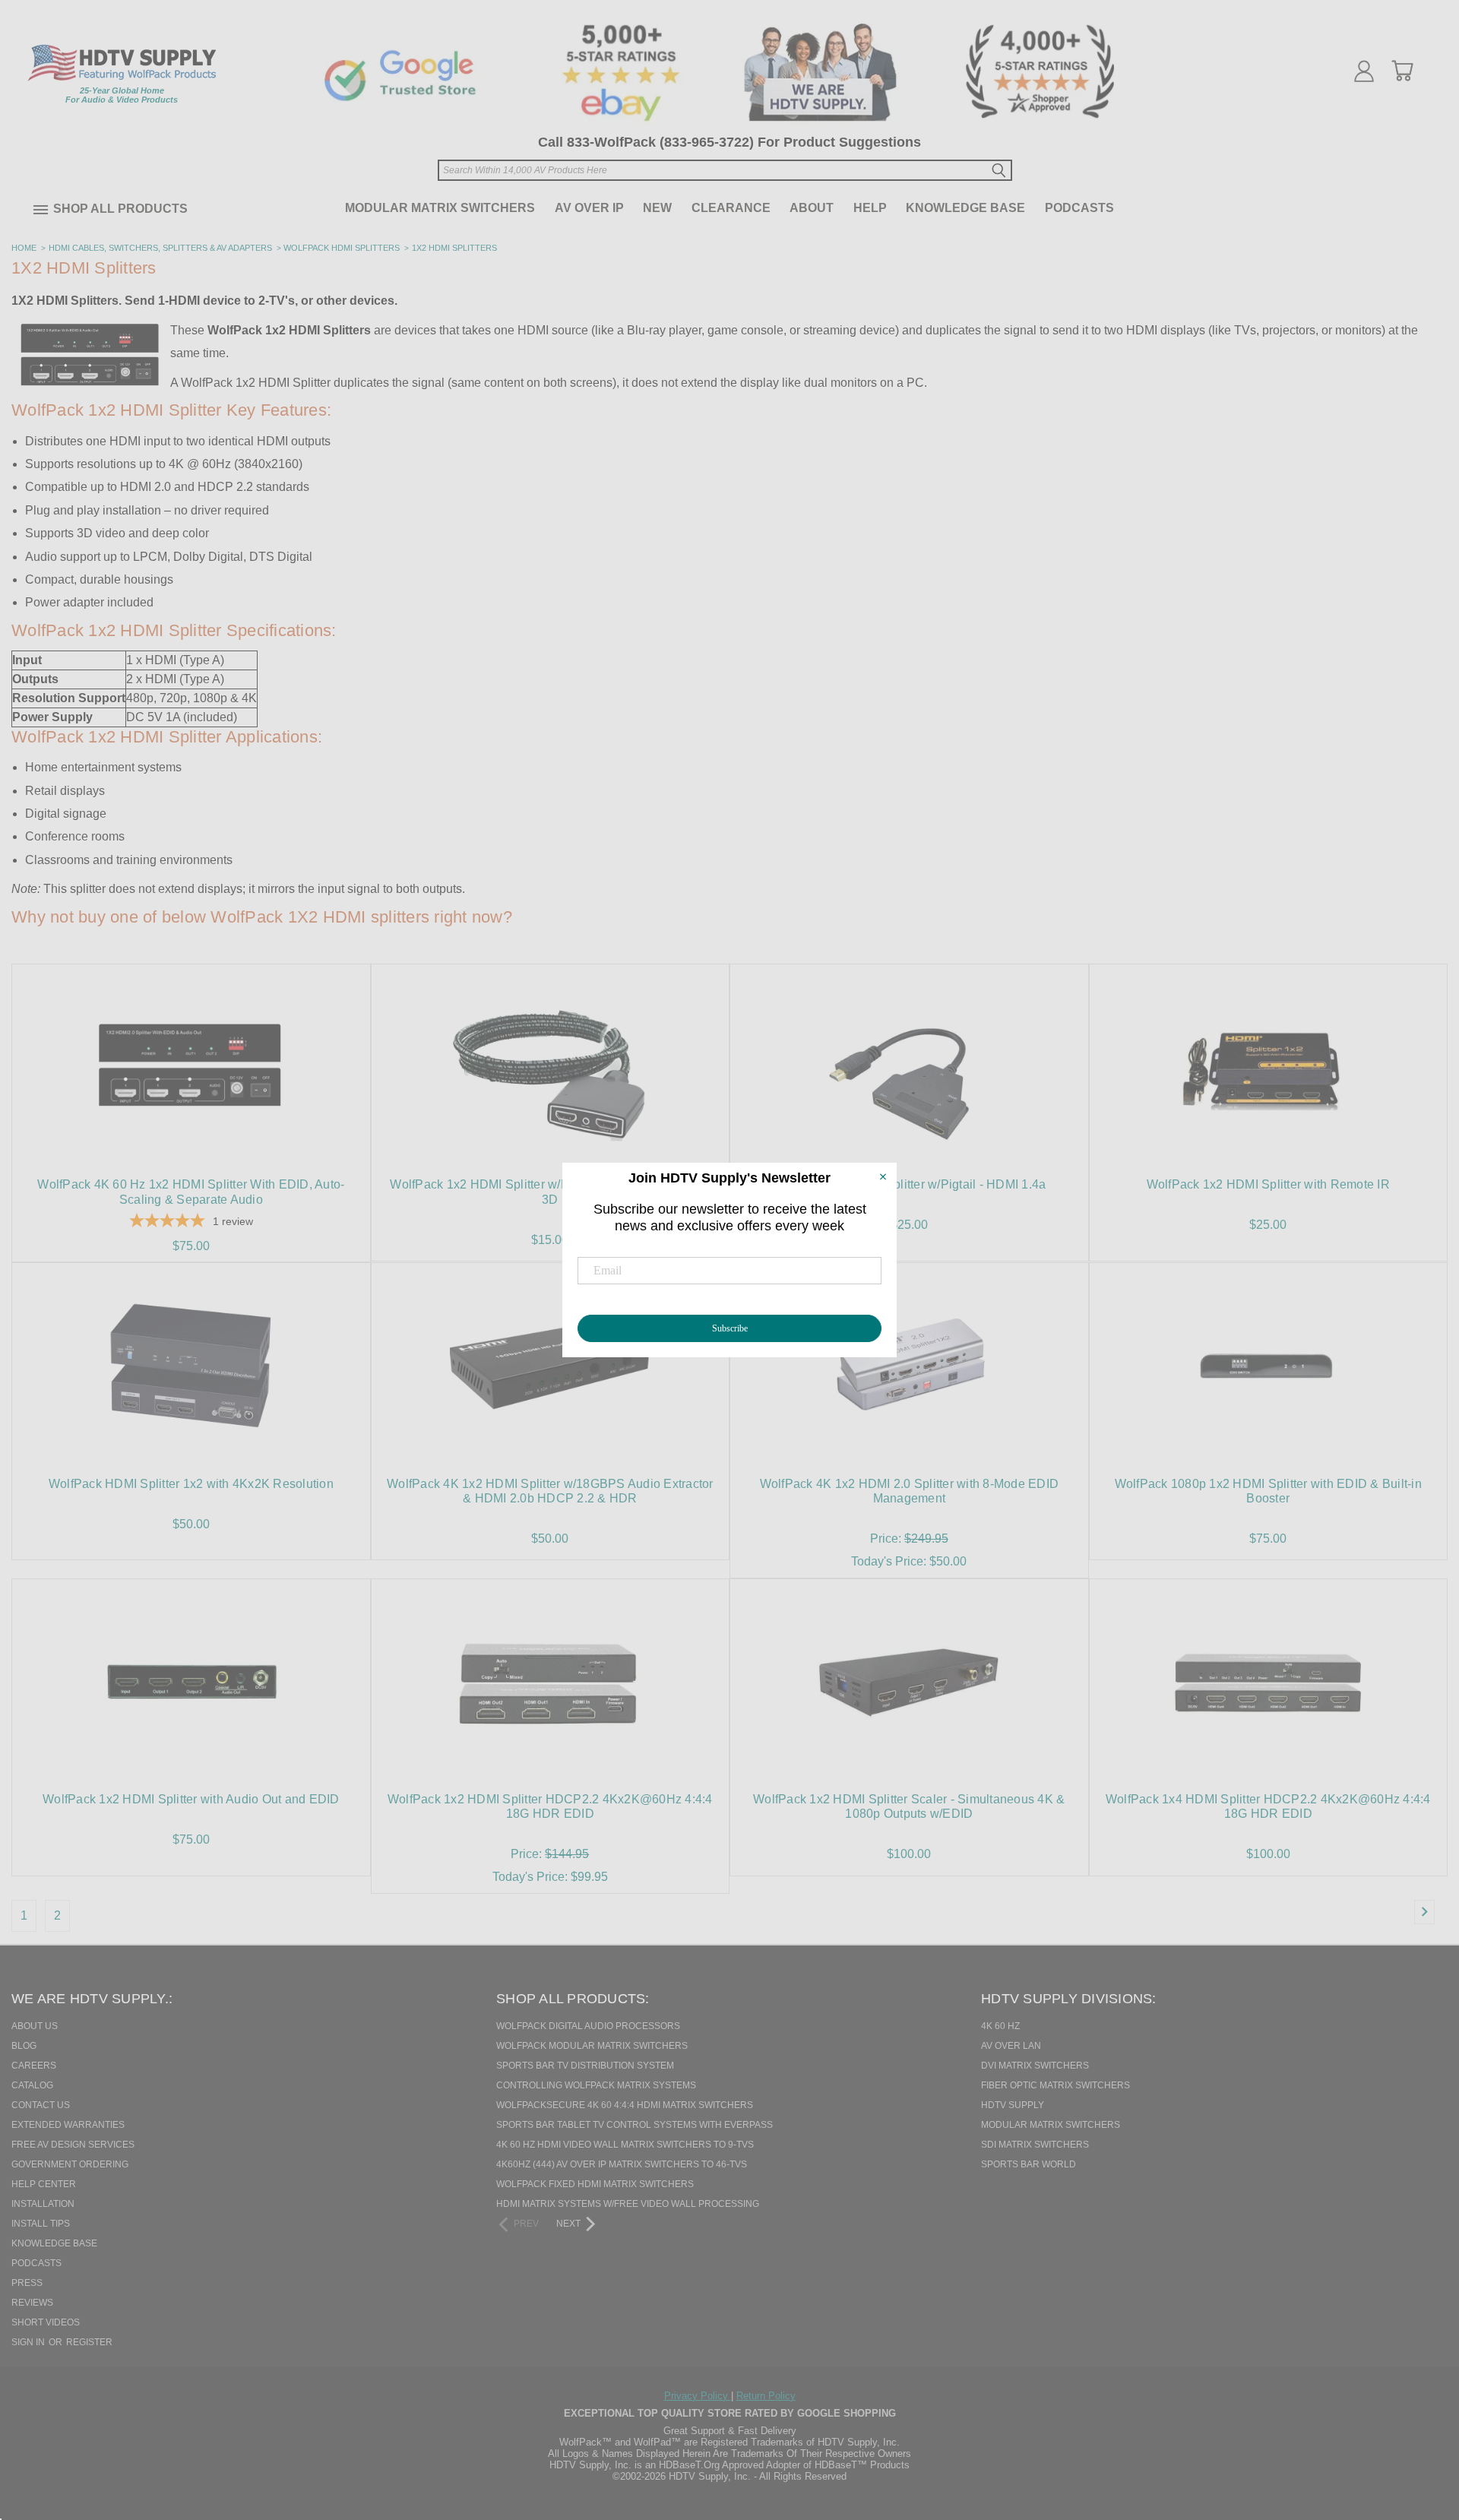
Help (870, 208)
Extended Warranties (68, 2125)
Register (89, 2342)
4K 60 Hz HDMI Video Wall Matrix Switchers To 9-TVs (625, 2145)
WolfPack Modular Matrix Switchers (592, 2046)
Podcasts (1079, 208)
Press (27, 2283)
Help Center (44, 2184)
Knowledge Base (965, 208)
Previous (1420, 2430)
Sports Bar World (1029, 2164)
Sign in (29, 2342)
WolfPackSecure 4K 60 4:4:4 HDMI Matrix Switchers (625, 2105)
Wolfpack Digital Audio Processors (588, 2026)
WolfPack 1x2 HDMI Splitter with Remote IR (1268, 1184)
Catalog (32, 2085)
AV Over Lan (1011, 2046)
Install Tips (41, 2224)
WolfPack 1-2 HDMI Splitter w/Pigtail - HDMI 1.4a (909, 1184)
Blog (24, 2046)
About (812, 208)
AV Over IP (589, 208)
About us (35, 2026)
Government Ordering (70, 2164)
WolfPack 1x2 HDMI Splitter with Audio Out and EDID (191, 1799)
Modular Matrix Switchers (440, 208)
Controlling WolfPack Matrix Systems (596, 2085)
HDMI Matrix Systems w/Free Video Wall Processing (628, 2204)
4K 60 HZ (1000, 2026)
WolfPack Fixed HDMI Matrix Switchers (595, 2184)
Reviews (32, 2303)
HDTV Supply (1013, 2105)
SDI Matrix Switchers (1035, 2145)
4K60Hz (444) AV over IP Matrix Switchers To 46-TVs (622, 2164)
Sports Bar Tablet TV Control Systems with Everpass (635, 2125)
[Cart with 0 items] (1402, 71)
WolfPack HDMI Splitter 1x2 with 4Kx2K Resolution (191, 1484)
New (657, 208)
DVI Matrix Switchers (1035, 2066)
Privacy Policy (698, 2396)
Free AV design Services (73, 2145)
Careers (34, 2066)
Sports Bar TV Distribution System (585, 2066)
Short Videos (46, 2322)
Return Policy (766, 2396)
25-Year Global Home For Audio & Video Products (122, 95)
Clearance (731, 208)
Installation (43, 2204)
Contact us (41, 2105)
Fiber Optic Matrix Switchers (1055, 2085)
